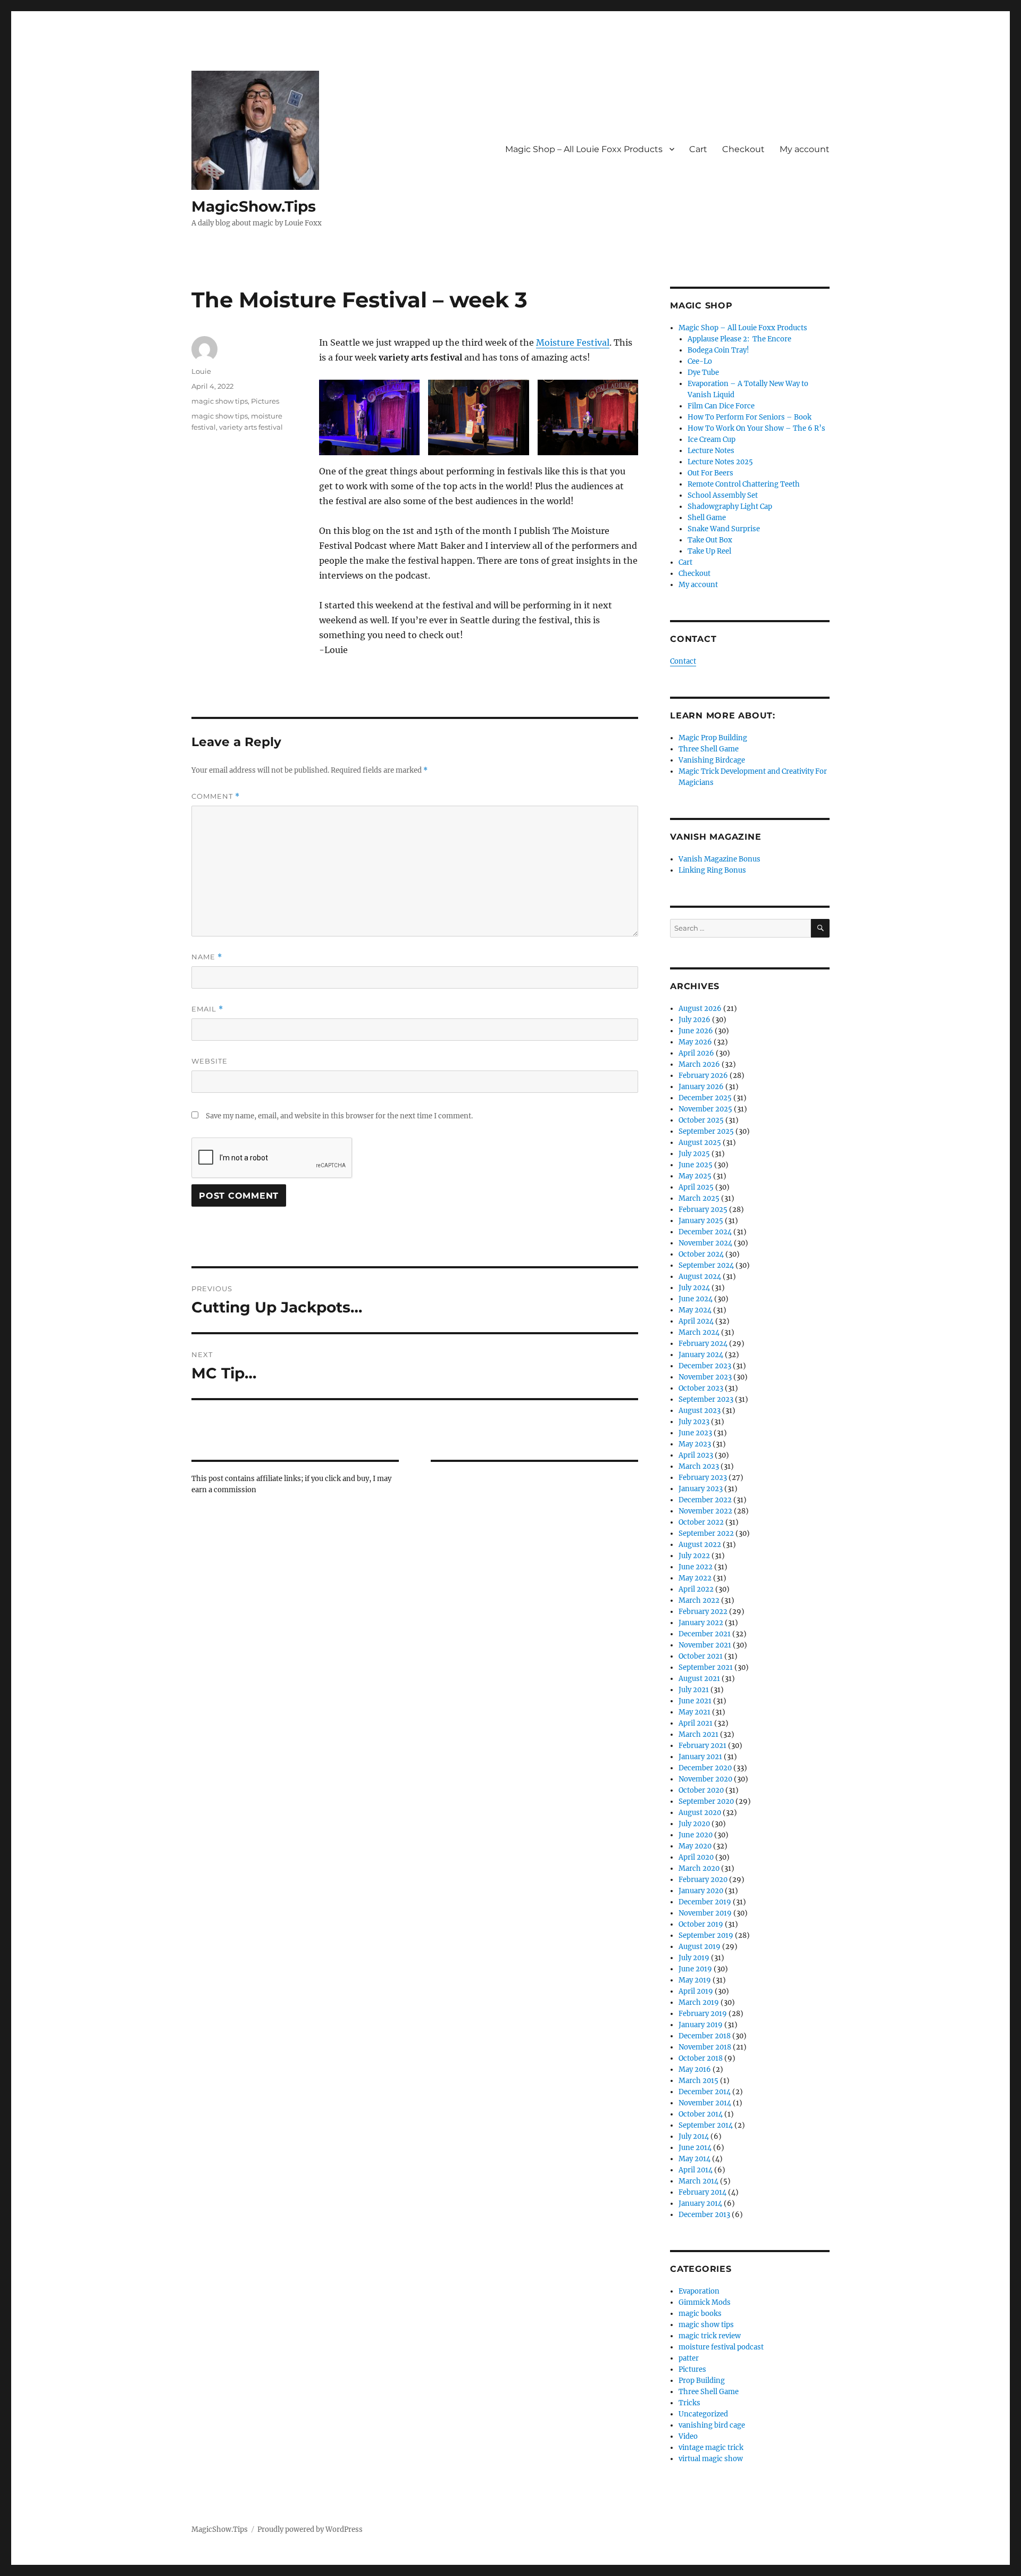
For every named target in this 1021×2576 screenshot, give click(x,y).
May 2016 (695, 2069)
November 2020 (705, 1779)
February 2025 (703, 1210)
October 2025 (701, 1120)
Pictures (265, 401)
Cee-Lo (700, 361)
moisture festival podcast (721, 2347)
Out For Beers (710, 473)
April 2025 (696, 1187)
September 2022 (706, 1533)
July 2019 (694, 1958)
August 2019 (700, 1947)
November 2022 (705, 1511)
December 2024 (705, 1232)
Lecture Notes (711, 451)
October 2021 (701, 1656)
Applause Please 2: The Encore (739, 339)
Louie (201, 371)
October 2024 (701, 1254)
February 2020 (703, 1880)
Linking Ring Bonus (712, 870)
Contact (683, 661)
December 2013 (704, 2215)
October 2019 (701, 1924)
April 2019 (696, 1991)
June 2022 (696, 1567)
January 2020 (701, 1891)
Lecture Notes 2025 (720, 462)
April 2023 (696, 1455)
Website (210, 1061)
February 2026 (703, 1076)
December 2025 (705, 1098)
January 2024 (701, 1355)
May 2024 (695, 1310)
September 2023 (706, 1399)
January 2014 (700, 2203)
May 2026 (695, 1042)
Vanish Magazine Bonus (719, 859)
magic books (700, 2314)
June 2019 (695, 1969)
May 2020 (695, 1846)
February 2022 (703, 1612)
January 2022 (701, 1623)
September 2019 (706, 1935)
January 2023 (701, 1489)
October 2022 (701, 1522)
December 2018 (705, 2036)
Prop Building (702, 2381)
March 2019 (699, 2002)
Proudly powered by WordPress (310, 2529)
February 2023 (703, 1478)
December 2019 (705, 1902)
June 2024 (696, 1299)
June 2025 (696, 1165)
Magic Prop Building (713, 738)
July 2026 (694, 1020)
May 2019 (695, 1980)
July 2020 (694, 1824)
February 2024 (703, 1344)
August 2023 (700, 1411)
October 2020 (701, 1790)
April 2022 (696, 1589)
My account (805, 149)
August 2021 (699, 1679)
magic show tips (220, 401)
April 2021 (696, 1723)
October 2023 (701, 1388)
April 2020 (696, 1857)
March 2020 (699, 1868)
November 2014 (705, 2103)
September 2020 (706, 1801)
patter (689, 2358)
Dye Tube (703, 373)
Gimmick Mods (705, 2302)
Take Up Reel (709, 551)
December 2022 (705, 1500)
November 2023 (705, 1377)
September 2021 (706, 1667)
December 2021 (705, 1634)
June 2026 (696, 1031)
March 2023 (699, 1466)
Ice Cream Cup (712, 440)
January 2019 (701, 2025)
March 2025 (699, 1198)
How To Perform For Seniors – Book (750, 417)
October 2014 (701, 2114)
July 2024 (694, 1288)
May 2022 (695, 1578)
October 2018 (701, 2058)
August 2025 (700, 1143)
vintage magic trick (711, 2448)
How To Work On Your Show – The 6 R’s (756, 428)
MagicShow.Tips (254, 206)
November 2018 (705, 2047)
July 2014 (694, 2136)
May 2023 (695, 1444)
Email (207, 1009)
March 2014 (698, 2181)
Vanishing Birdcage (712, 760)
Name (207, 957)
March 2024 (699, 1332)
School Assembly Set (723, 495)
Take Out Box (710, 540)
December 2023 (705, 1366)
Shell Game (707, 518)
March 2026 (699, 1064)
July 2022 (694, 1556)
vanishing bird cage (712, 2425)
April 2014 (696, 2170)
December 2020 (705, 1768)
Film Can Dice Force (721, 406)
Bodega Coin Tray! (718, 350)
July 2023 (694, 1422)
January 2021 (700, 1757)
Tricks (689, 2403)
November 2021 (705, 1645)
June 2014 (695, 2148)
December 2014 (705, 2092)
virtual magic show (711, 2459)
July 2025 (694, 1154)
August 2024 (700, 1277)
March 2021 (698, 1734)
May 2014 (694, 2159)
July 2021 (694, 1690)
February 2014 (702, 2192)
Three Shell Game (709, 749)
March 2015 (698, 2081)
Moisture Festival (573, 342)
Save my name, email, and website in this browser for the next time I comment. (339, 1116)
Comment (216, 796)
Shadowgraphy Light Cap (730, 507)
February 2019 (703, 2014)
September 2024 (706, 1265)
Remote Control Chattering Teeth (744, 484)
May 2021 (694, 1712)
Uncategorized (703, 2414)
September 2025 (706, 1131)
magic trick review (710, 2336)
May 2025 (695, 1176)
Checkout (743, 149)
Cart (698, 149)
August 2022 (700, 1545)
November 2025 (705, 1109)
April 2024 (696, 1321)
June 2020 (696, 1835)
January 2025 (701, 1221)
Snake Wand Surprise (724, 529)
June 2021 (695, 1701)
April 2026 (696, 1053)
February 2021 (702, 1746)
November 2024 (705, 1243)
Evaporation (699, 2291)
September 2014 (706, 2125)
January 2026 (701, 1087)
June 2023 (695, 1433)
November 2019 (705, 1913)
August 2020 (700, 1813)
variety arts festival (251, 427)
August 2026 (700, 1009)
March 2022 (699, 1600)
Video (688, 2436)
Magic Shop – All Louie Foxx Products (584, 149)
